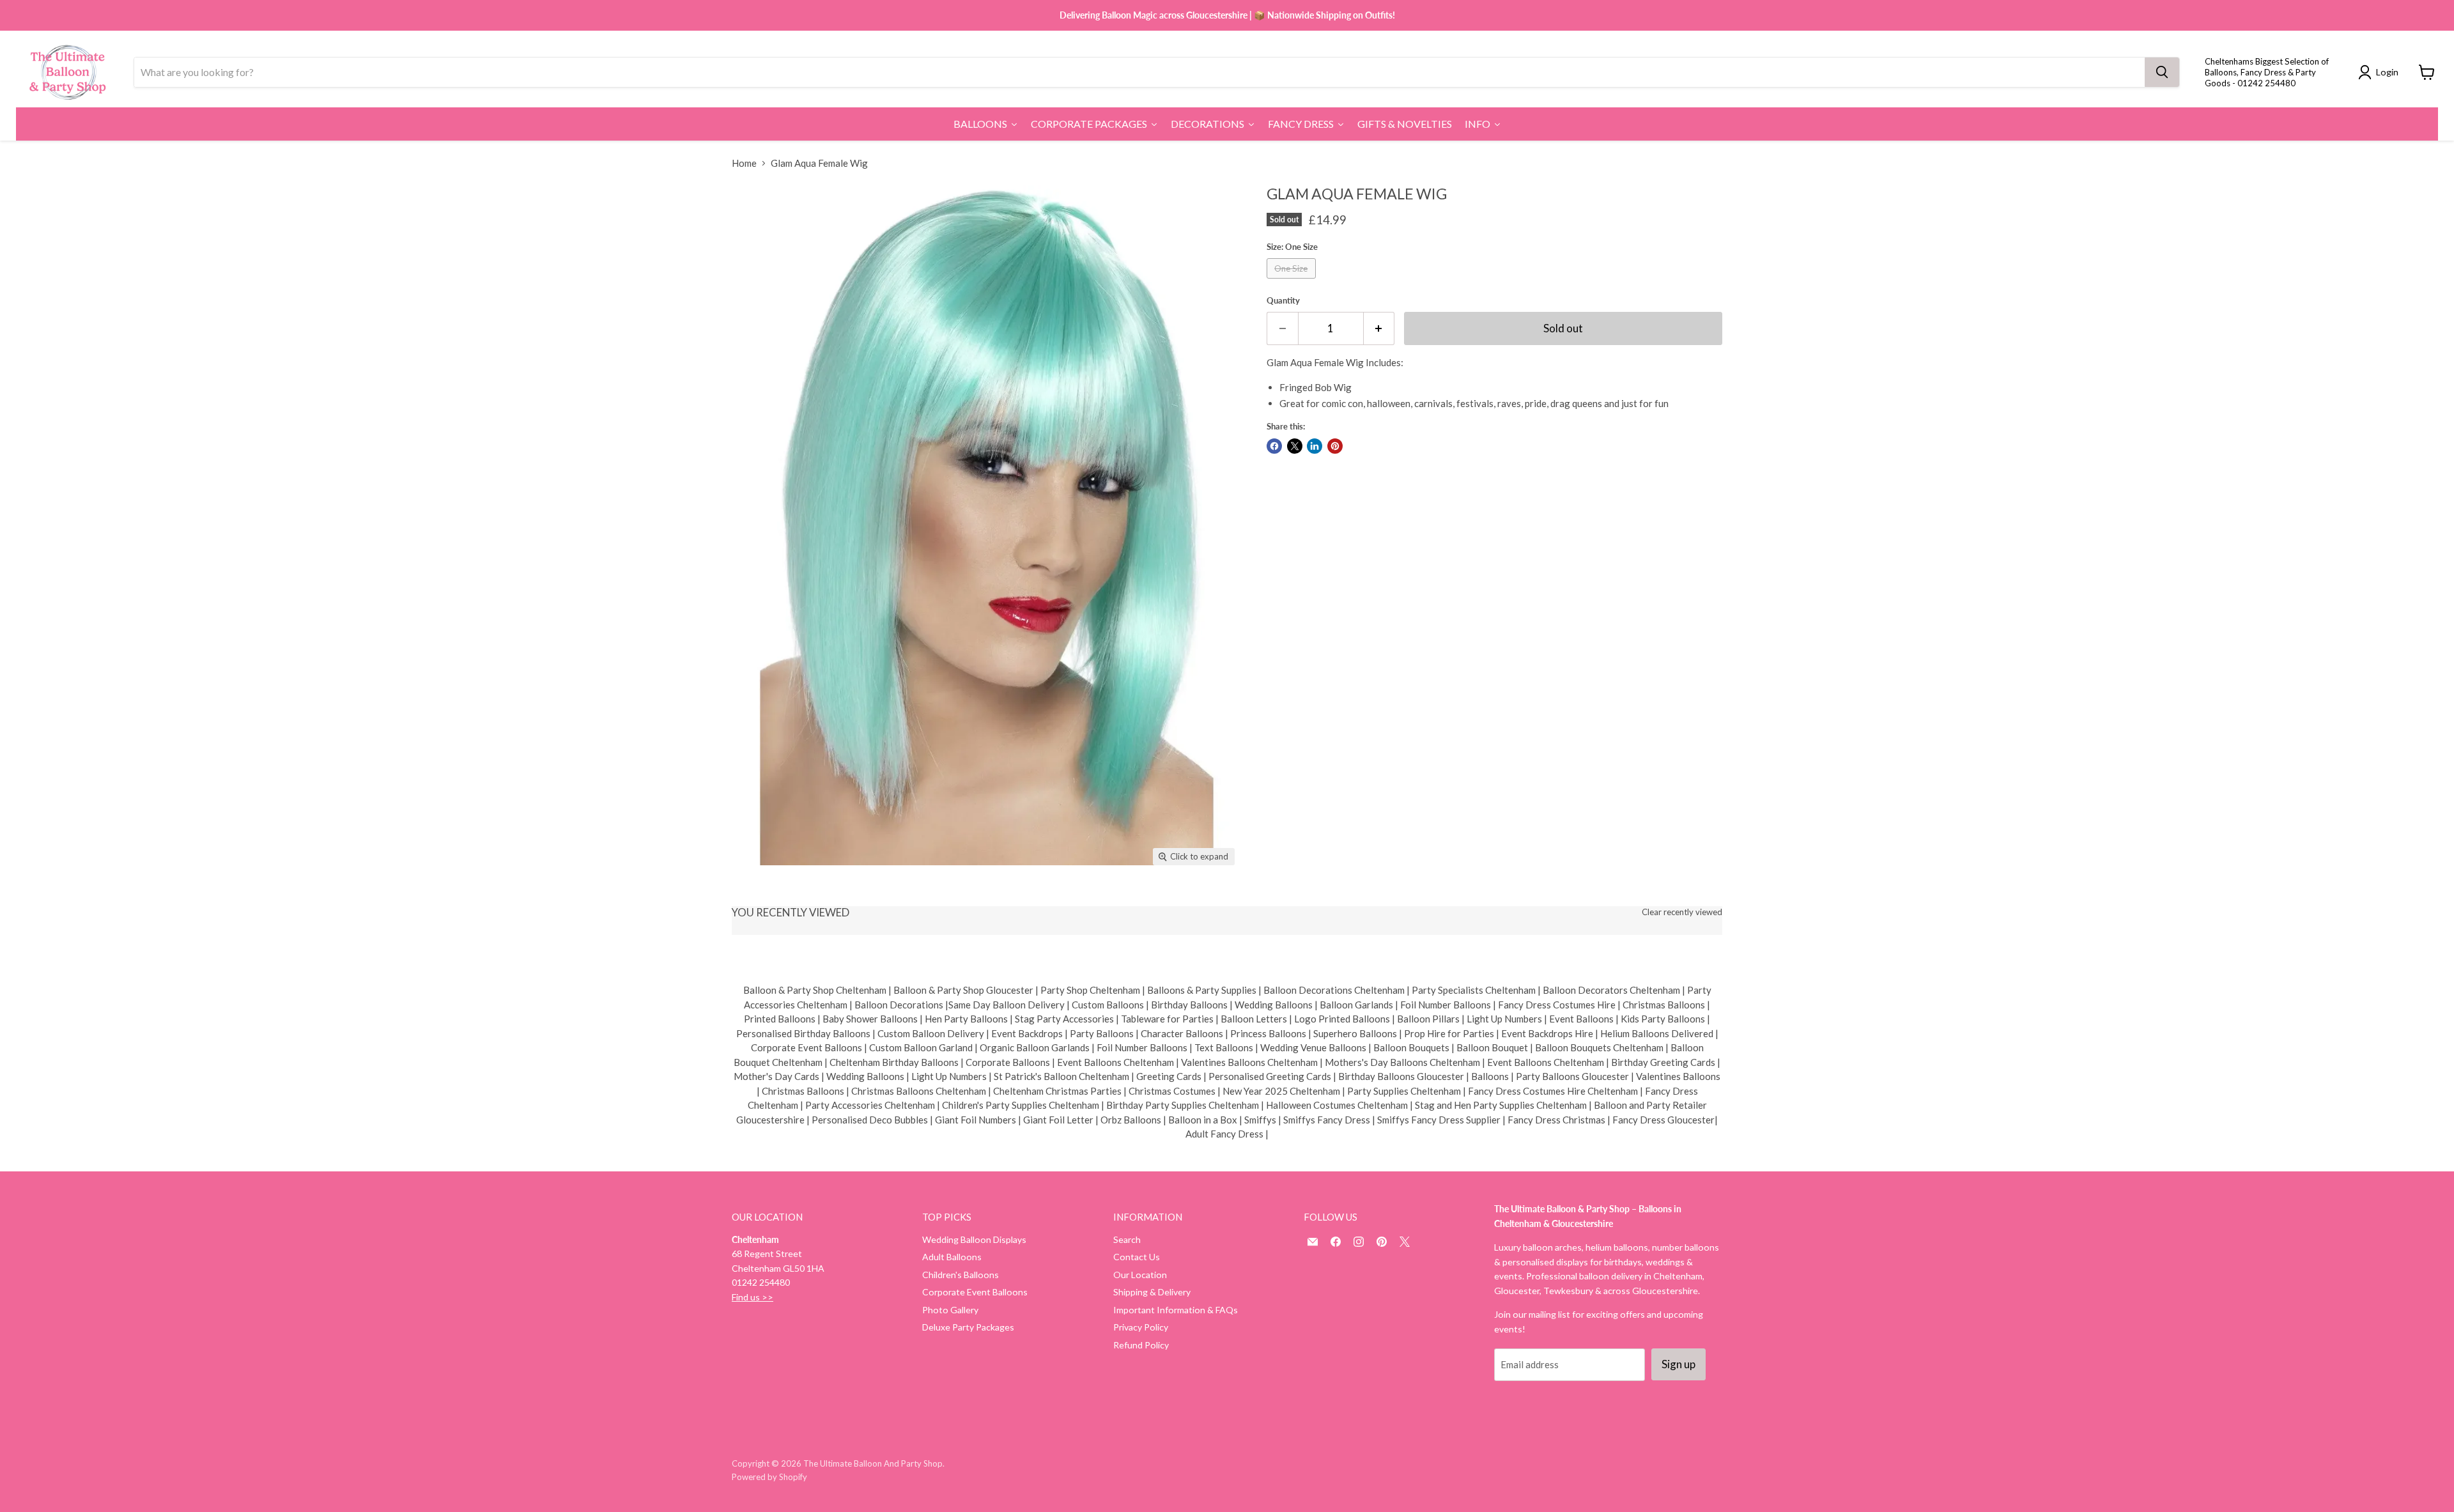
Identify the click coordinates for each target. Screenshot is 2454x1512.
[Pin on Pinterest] (1335, 446)
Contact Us (1137, 1257)
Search (1127, 1239)
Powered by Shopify (769, 1477)
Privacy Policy (1141, 1327)
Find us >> (752, 1297)
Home (744, 163)
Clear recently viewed (1682, 912)
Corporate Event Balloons (975, 1292)
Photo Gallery (950, 1310)
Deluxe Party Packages (968, 1327)
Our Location (1140, 1275)
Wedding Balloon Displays (974, 1239)
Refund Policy (1141, 1345)
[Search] (2162, 72)
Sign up (1678, 1364)
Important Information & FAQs (1176, 1310)
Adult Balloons (952, 1257)
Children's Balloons (961, 1275)
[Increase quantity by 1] (1379, 328)
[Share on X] (1295, 446)
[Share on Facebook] (1274, 446)
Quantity (1283, 301)
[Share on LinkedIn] (1315, 446)
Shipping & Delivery (1152, 1292)
